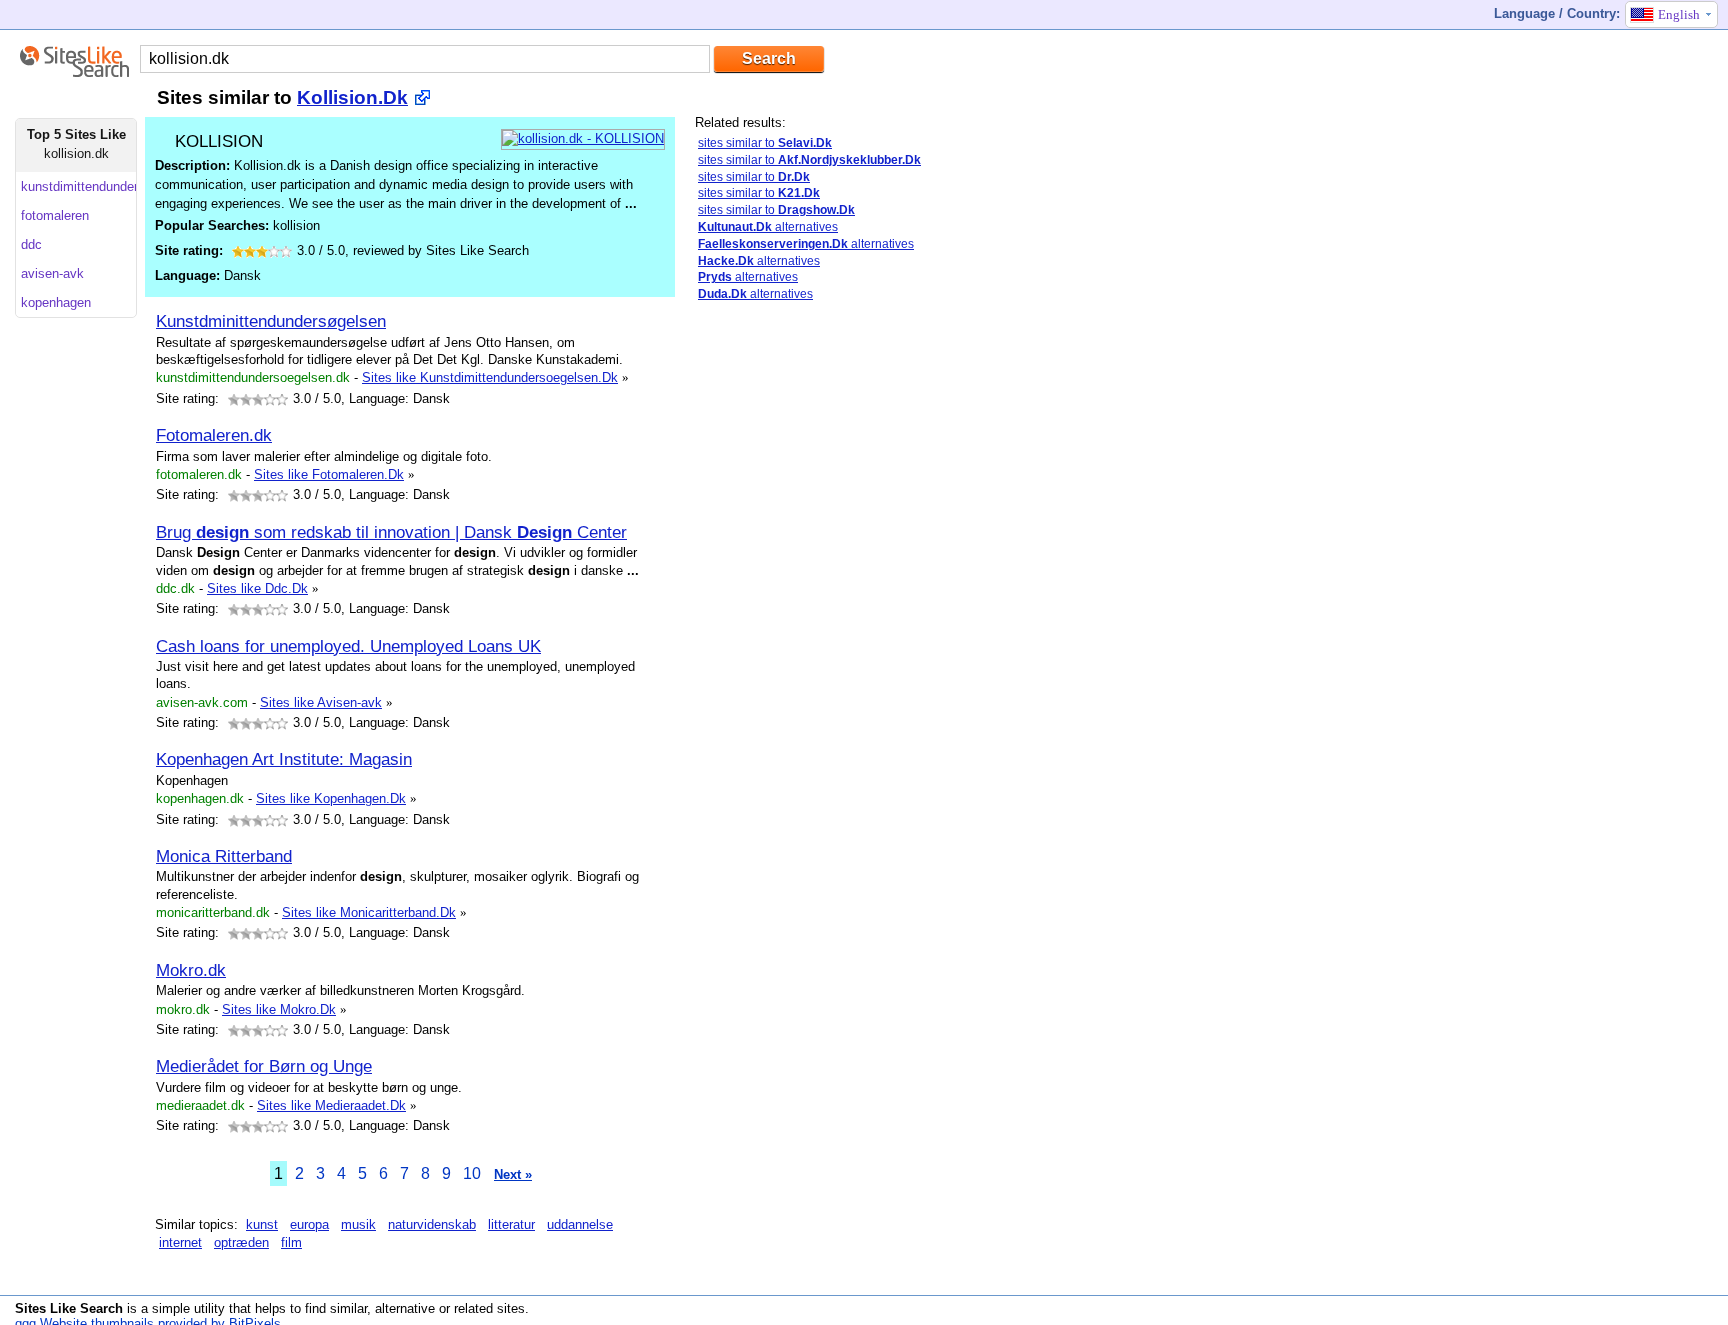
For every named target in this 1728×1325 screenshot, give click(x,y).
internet (180, 1242)
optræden (241, 1242)
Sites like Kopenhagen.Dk (331, 798)
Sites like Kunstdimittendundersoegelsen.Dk (490, 377)
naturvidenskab (432, 1224)
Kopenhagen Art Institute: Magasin (284, 759)
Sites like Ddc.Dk (257, 588)
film (291, 1242)
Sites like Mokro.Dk (279, 1009)
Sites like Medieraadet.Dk (331, 1105)
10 (472, 1173)
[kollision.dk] (583, 138)
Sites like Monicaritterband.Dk (369, 912)
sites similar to (765, 143)
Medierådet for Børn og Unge (264, 1066)
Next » (513, 1174)
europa (309, 1224)
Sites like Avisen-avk (321, 702)
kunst (262, 1224)
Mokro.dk (191, 970)
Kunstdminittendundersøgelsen (271, 321)
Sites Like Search (69, 1308)
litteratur (511, 1224)
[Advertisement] (775, 633)
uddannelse (580, 1224)
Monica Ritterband (224, 856)
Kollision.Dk (352, 97)
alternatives (768, 227)
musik (358, 1224)
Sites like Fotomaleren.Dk (329, 474)
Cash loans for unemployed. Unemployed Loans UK (348, 646)
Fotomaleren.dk (214, 435)
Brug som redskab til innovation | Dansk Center (391, 532)
